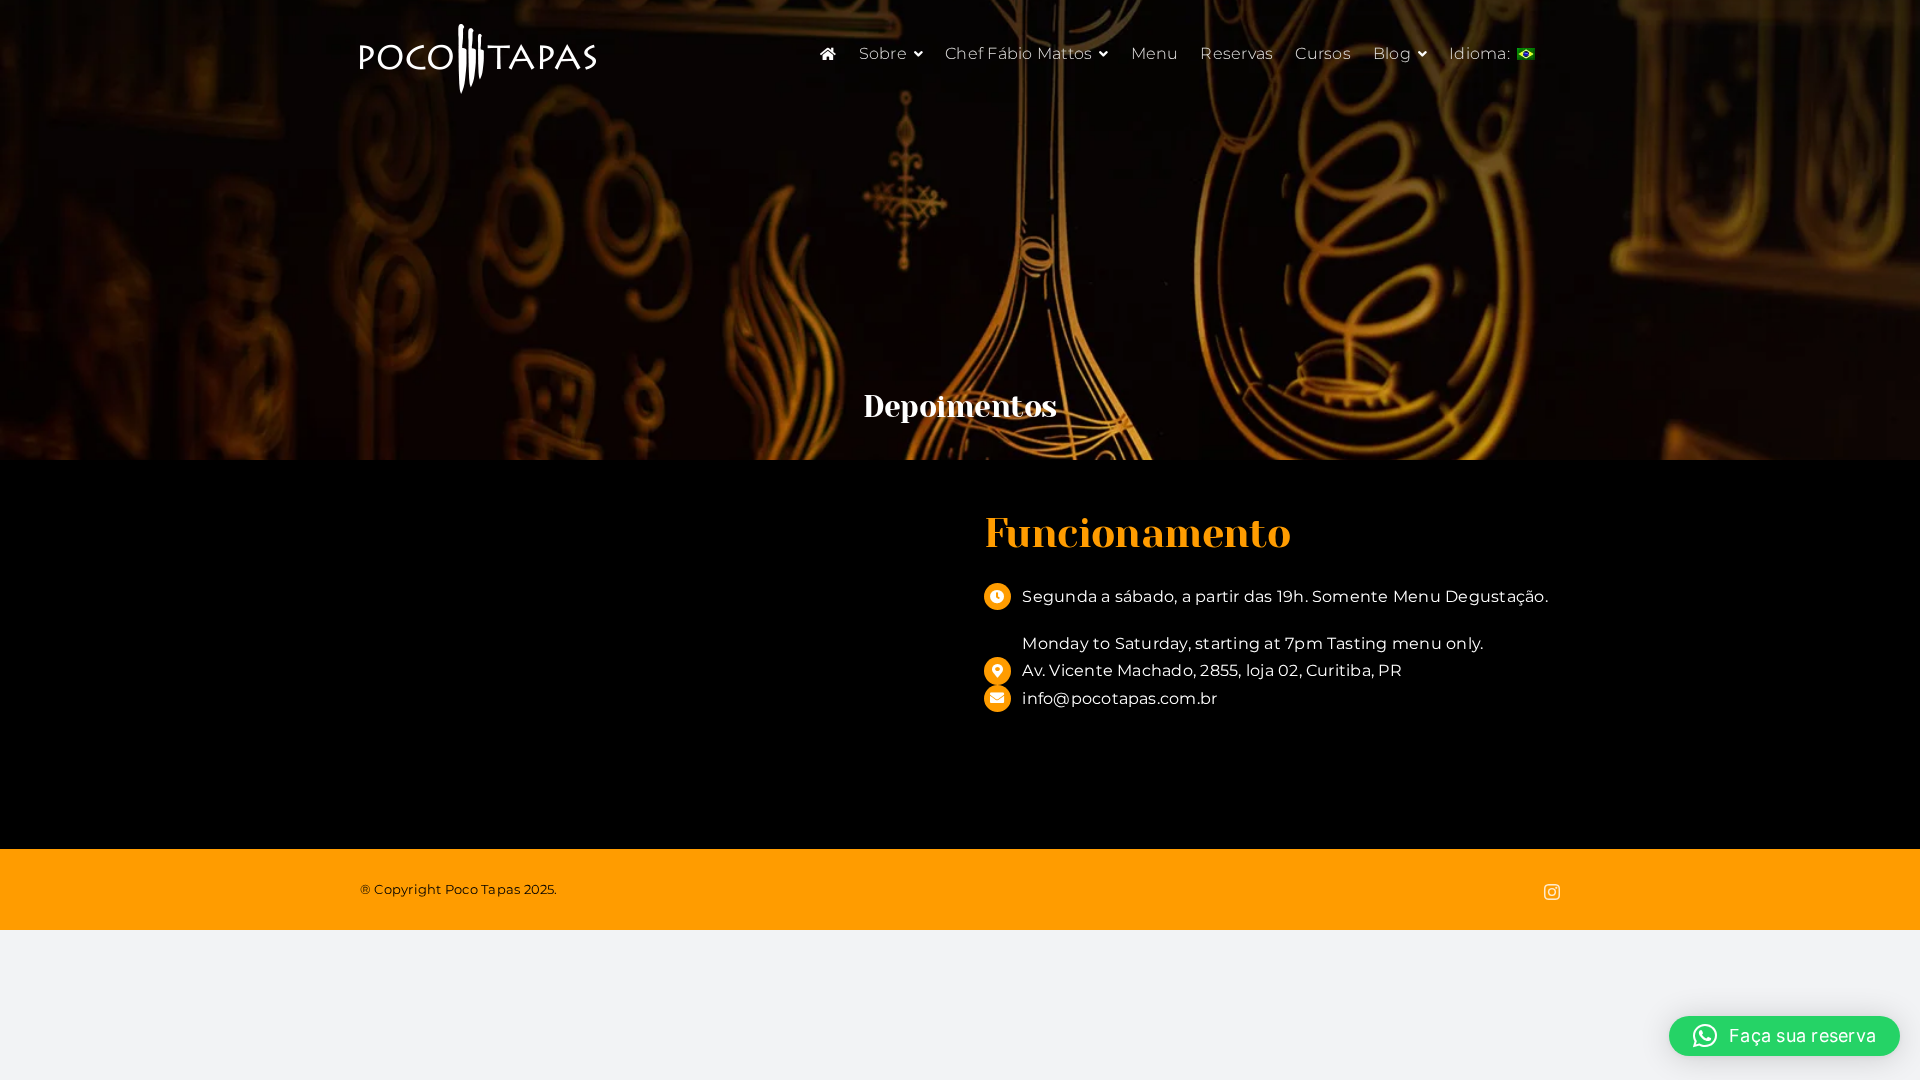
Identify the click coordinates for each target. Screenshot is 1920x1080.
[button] (1784, 1036)
